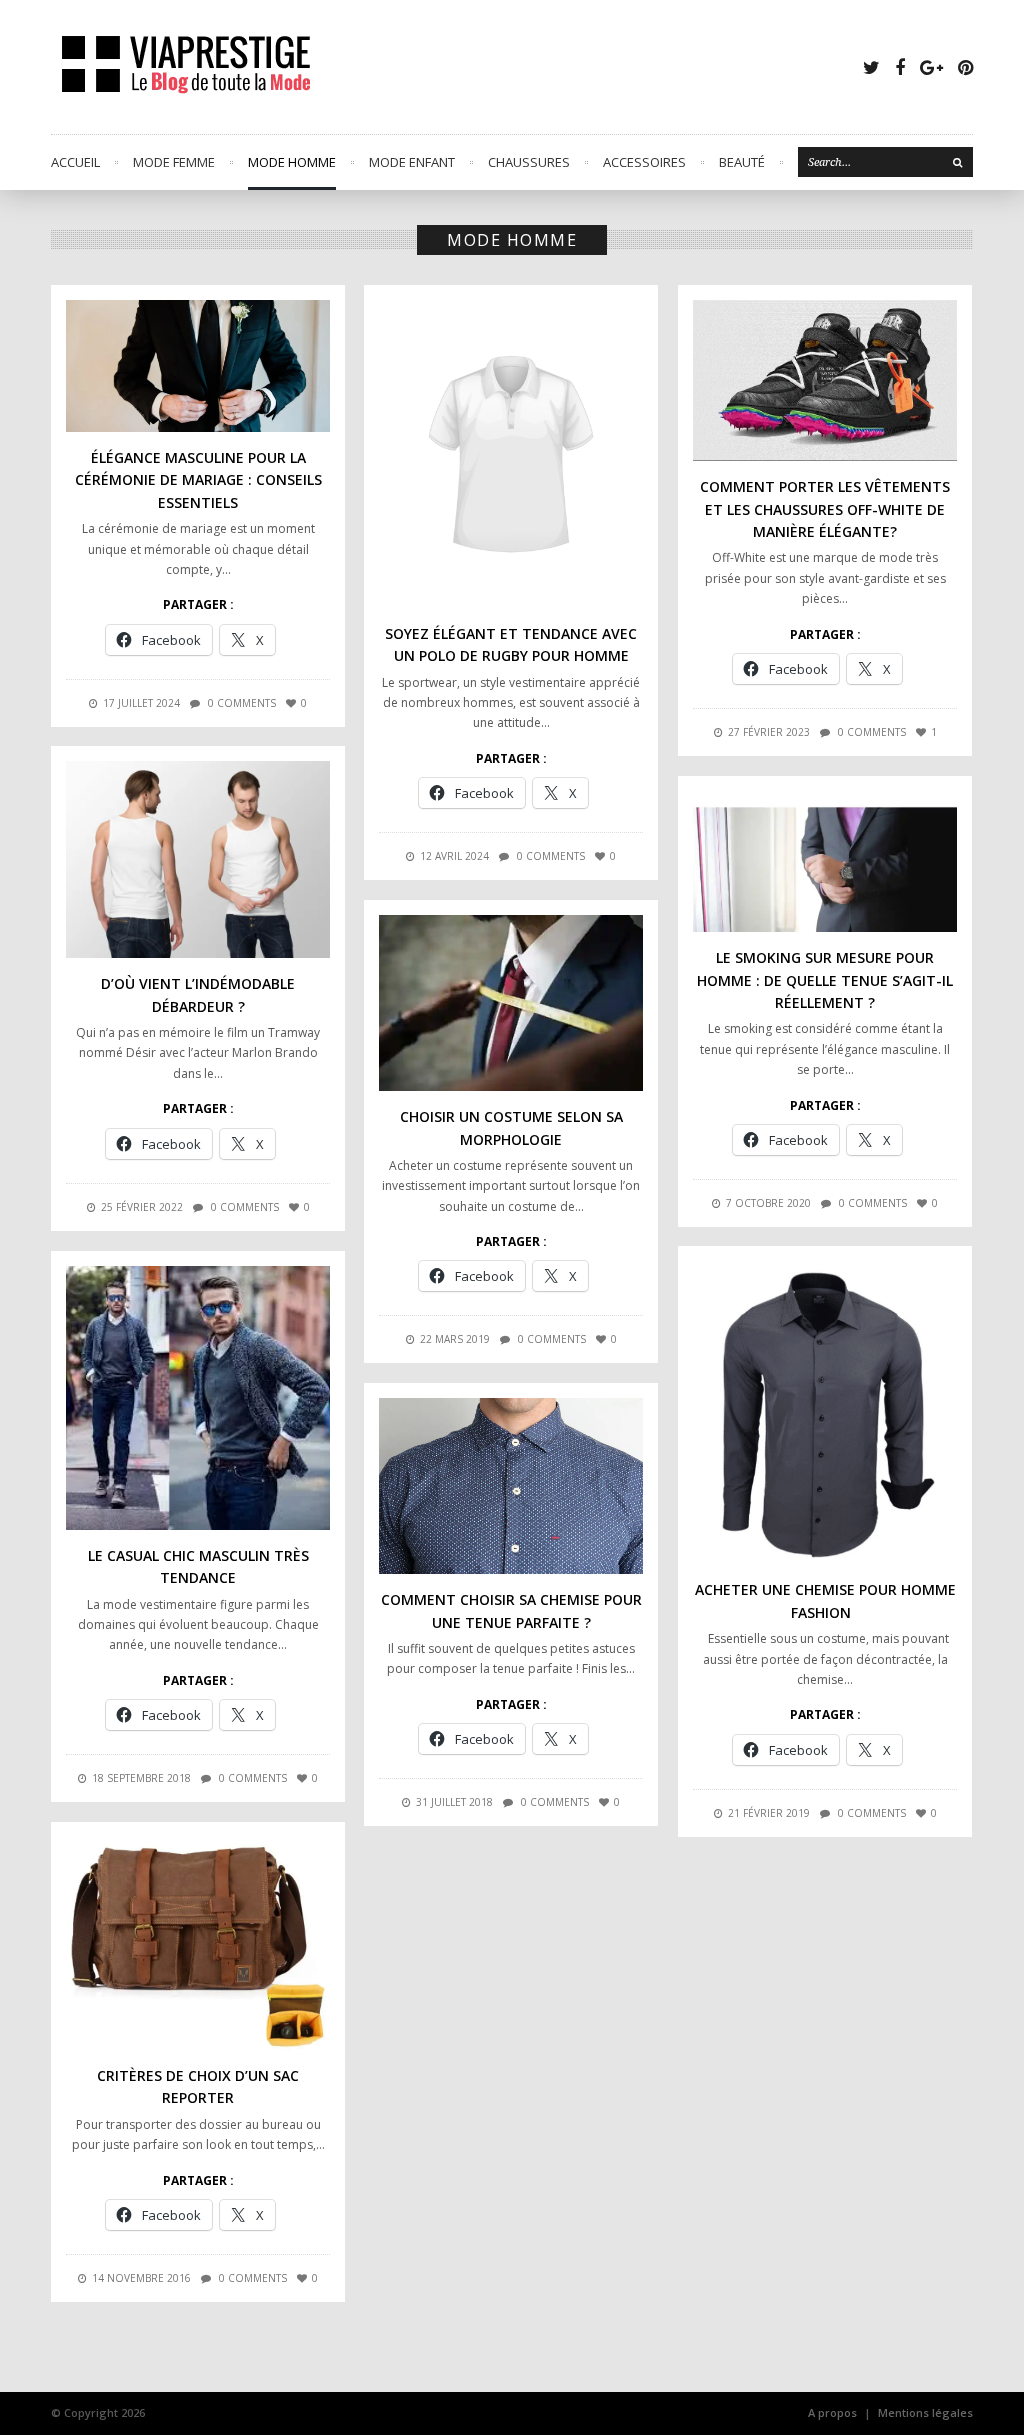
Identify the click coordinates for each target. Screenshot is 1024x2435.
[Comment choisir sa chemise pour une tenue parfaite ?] (511, 1486)
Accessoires (644, 162)
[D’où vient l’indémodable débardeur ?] (198, 859)
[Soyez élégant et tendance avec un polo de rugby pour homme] (511, 454)
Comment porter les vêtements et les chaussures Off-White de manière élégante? (825, 509)
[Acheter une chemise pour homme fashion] (825, 1412)
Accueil (75, 162)
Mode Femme (174, 162)
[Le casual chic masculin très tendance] (198, 1398)
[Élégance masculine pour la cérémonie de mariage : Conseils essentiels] (198, 366)
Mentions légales (925, 2412)
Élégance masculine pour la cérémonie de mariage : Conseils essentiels (198, 480)
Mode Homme (292, 162)
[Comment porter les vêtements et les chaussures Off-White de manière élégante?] (825, 380)
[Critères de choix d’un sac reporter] (198, 1943)
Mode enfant (412, 162)
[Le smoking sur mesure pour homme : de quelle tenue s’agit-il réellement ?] (825, 861)
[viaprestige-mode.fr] (187, 67)
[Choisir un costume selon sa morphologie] (511, 1003)
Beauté (742, 162)
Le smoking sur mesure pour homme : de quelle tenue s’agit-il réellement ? (825, 980)
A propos (832, 2412)
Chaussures (529, 162)
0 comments (242, 703)
